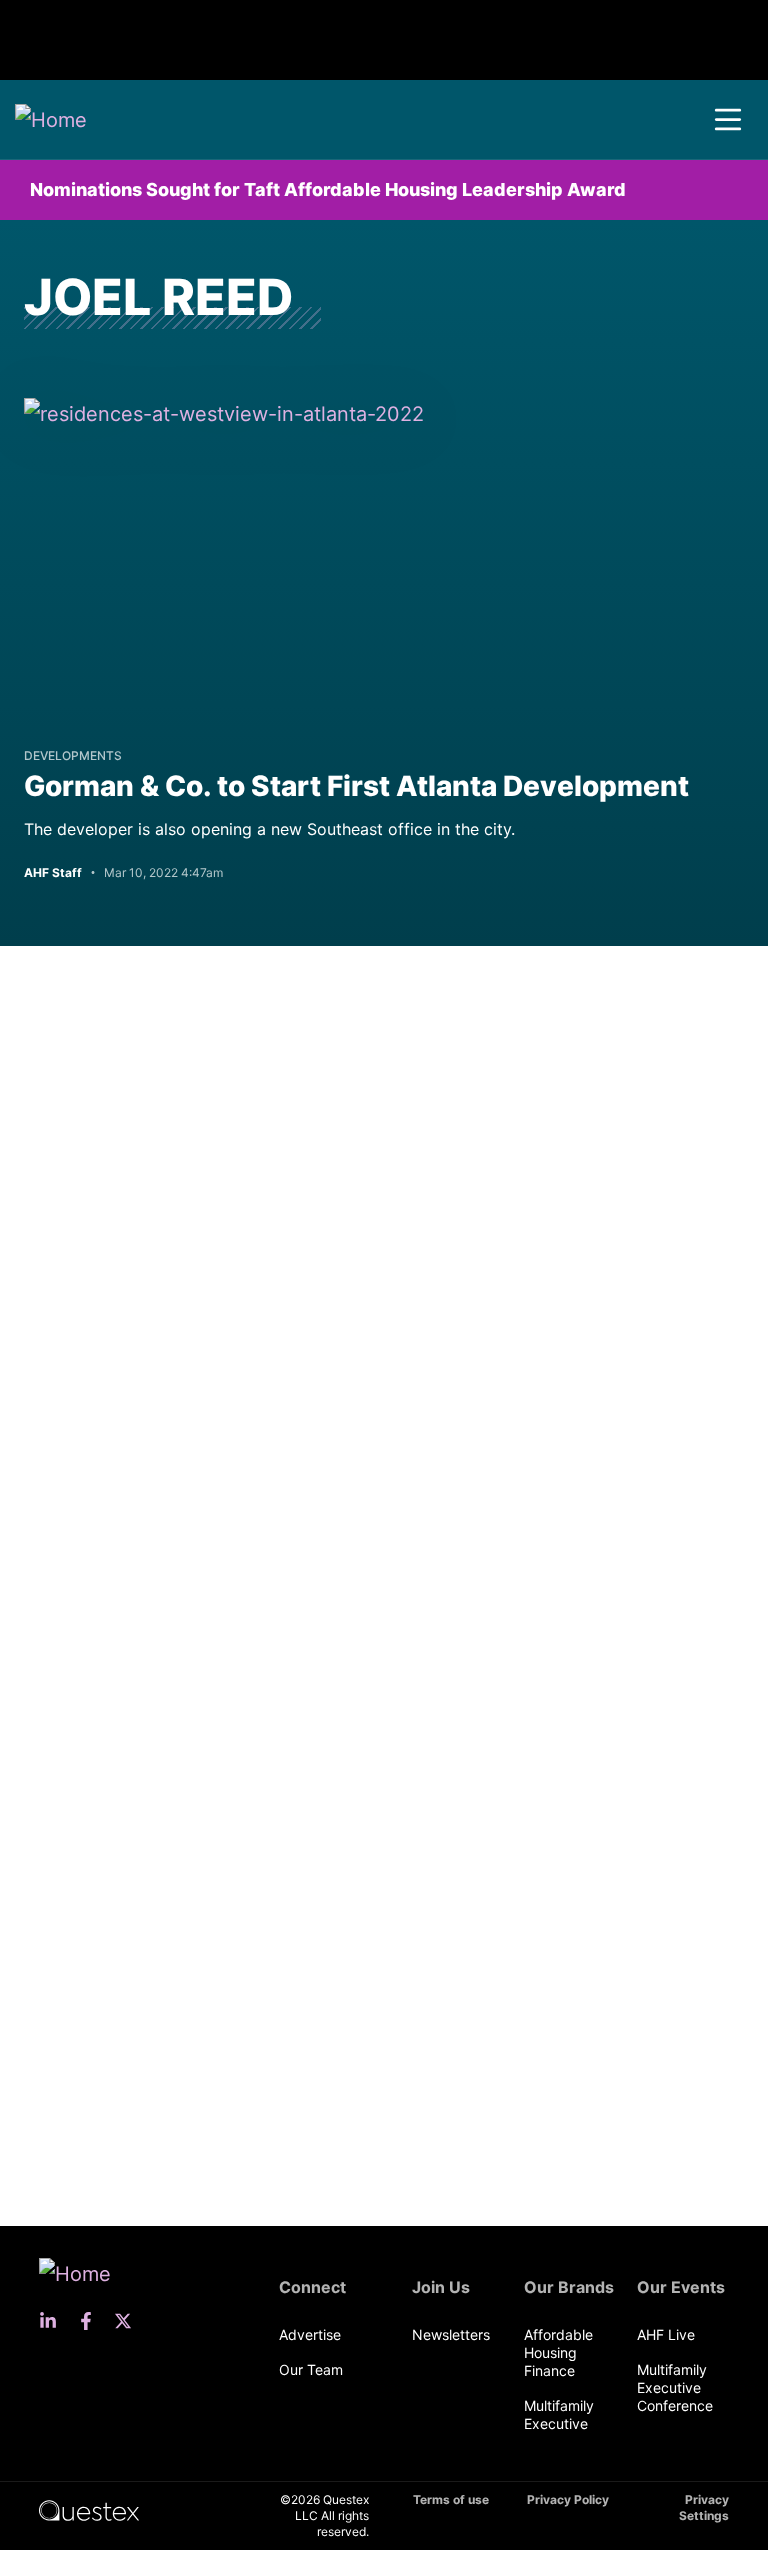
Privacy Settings (704, 2507)
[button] (728, 120)
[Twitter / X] (129, 2321)
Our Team (311, 2369)
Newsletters (451, 2334)
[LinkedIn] (54, 2321)
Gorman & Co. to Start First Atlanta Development (356, 786)
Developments (73, 755)
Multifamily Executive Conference (675, 2387)
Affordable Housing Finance (558, 2352)
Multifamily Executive (559, 2414)
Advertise (310, 2334)
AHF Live (666, 2334)
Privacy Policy (568, 2499)
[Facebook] (92, 2321)
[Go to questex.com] (89, 2509)
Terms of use (451, 2499)
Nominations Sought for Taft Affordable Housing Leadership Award (328, 189)
